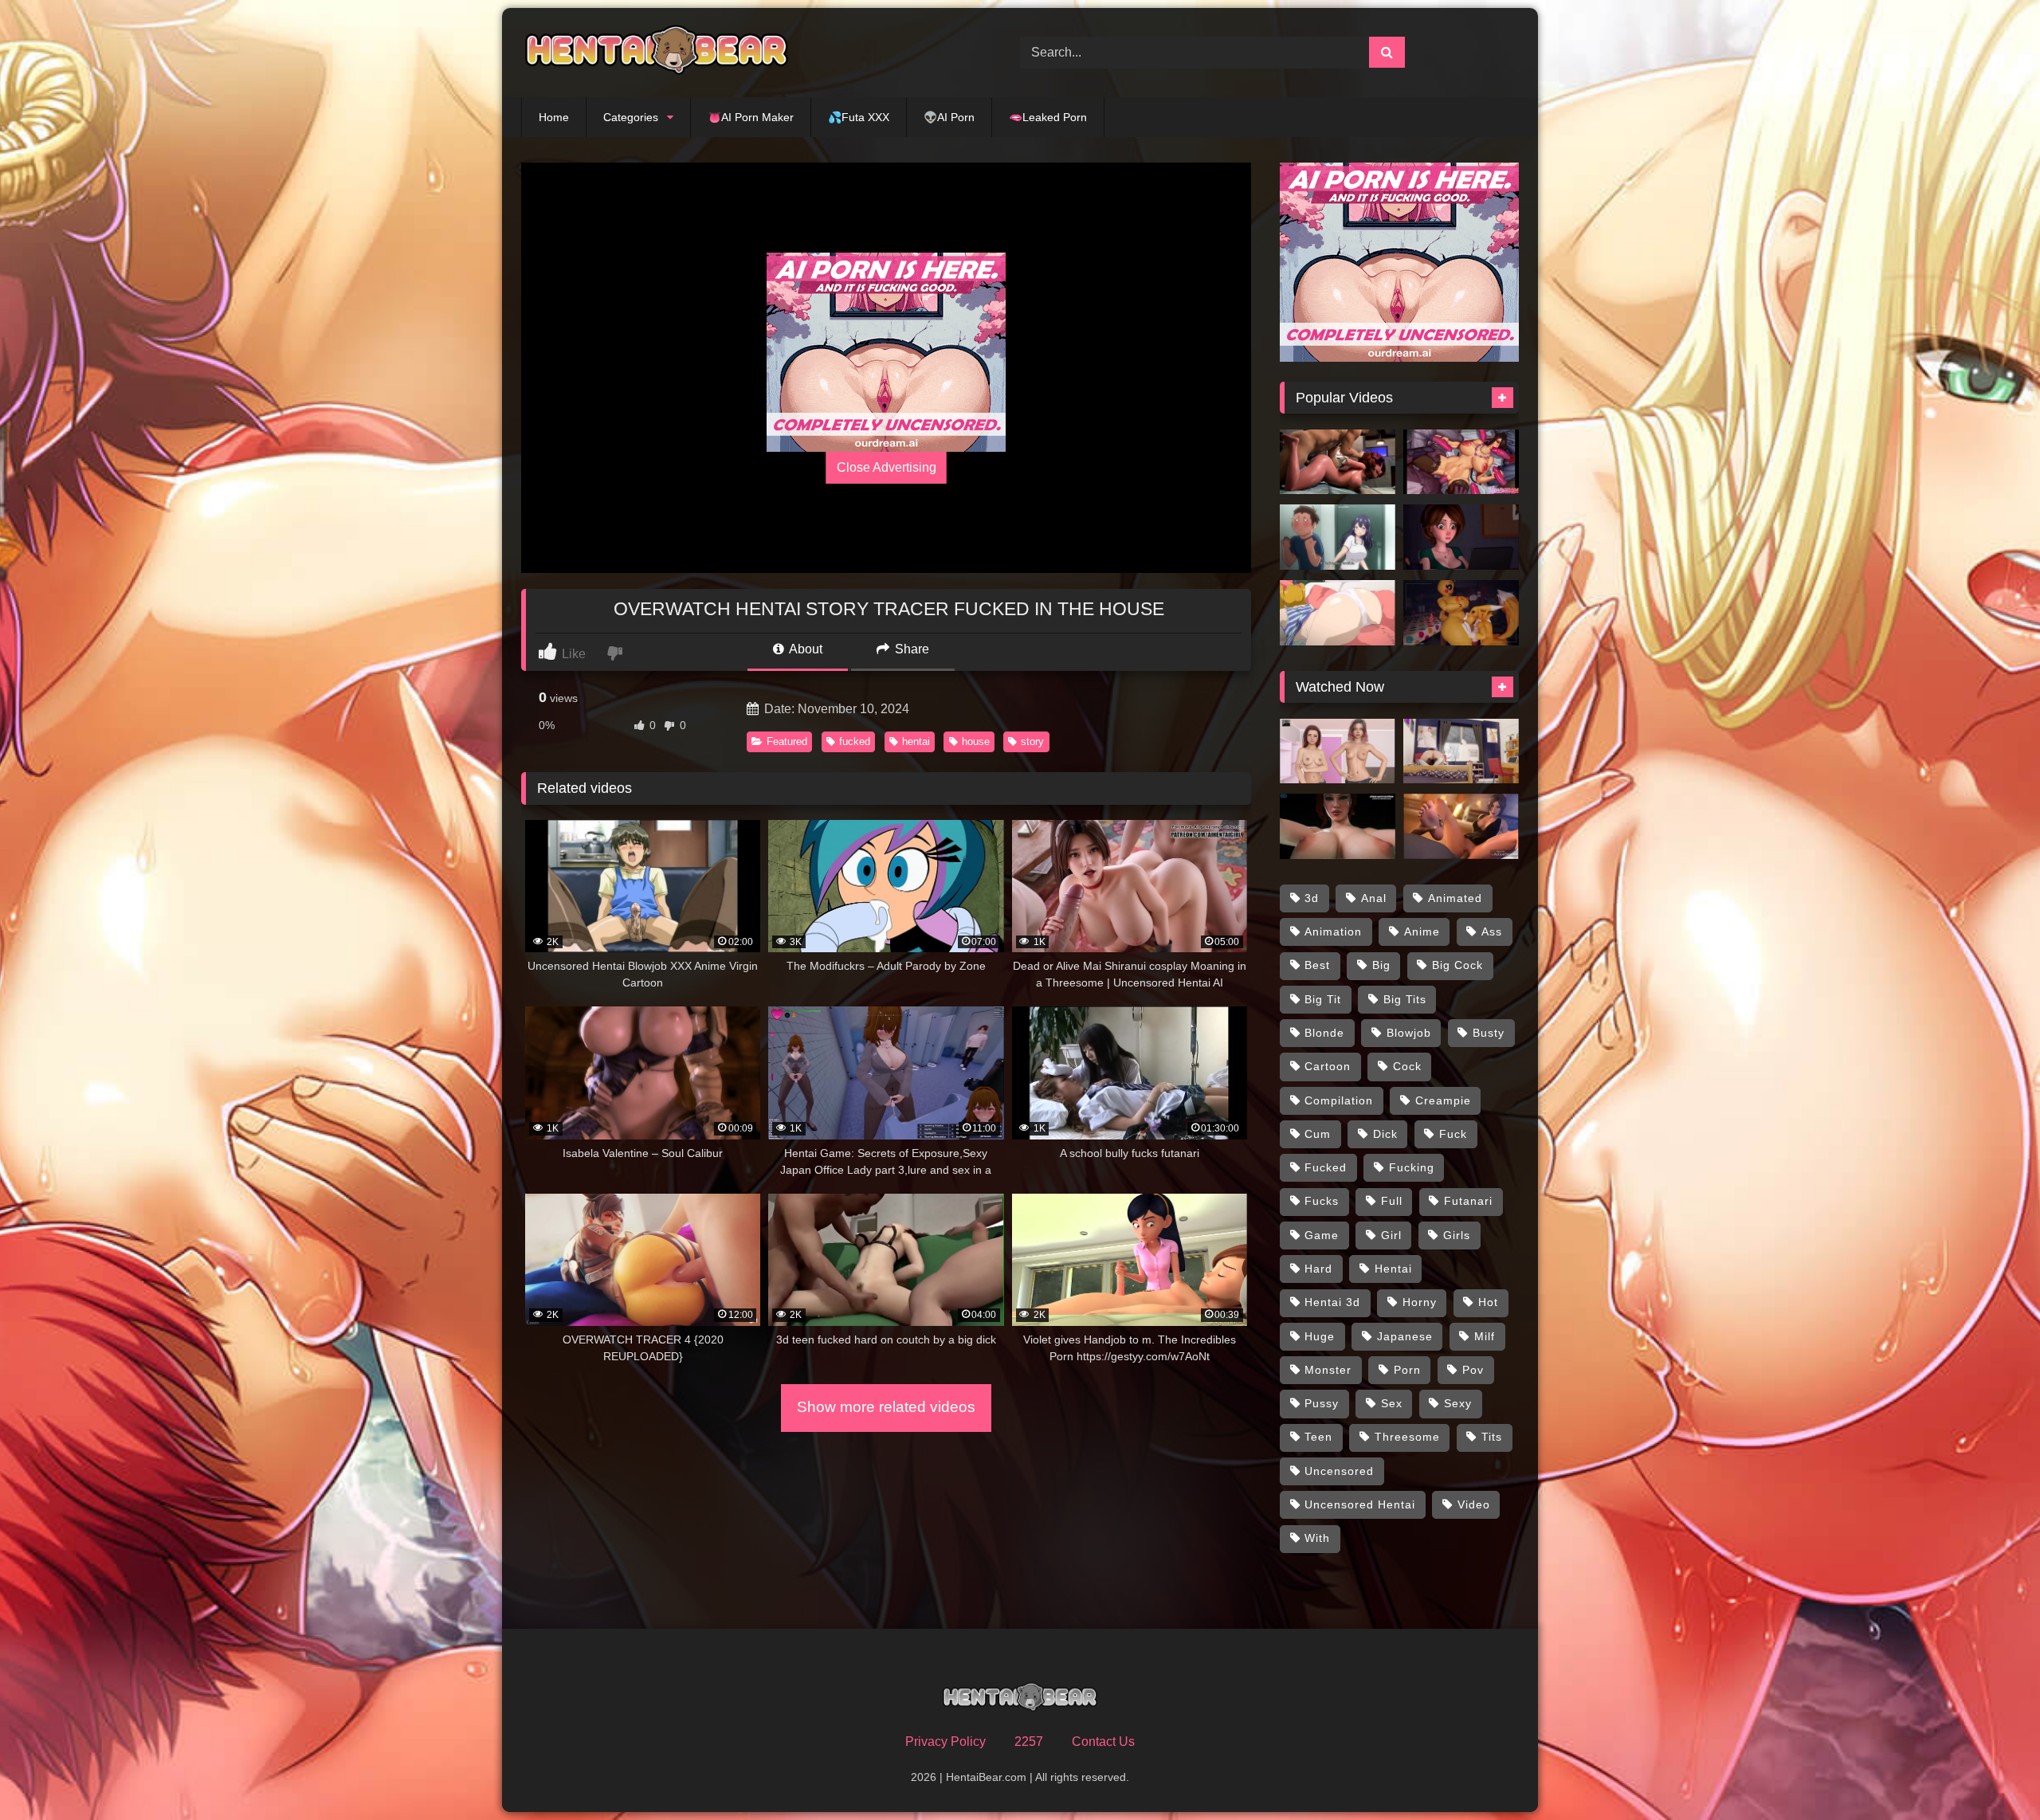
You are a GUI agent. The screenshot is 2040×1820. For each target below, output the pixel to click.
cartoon (1328, 1066)
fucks (1322, 1201)
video (1474, 1504)
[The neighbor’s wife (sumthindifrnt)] (1461, 751)
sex (1392, 1403)
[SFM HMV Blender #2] (1461, 826)
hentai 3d (1332, 1302)
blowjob (1409, 1033)
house (976, 741)
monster (1328, 1370)
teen (1318, 1437)
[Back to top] (1991, 1773)
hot (1488, 1302)
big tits (1405, 999)
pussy (1322, 1403)
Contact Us (1103, 1742)
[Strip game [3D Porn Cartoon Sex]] (1338, 751)
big (1381, 965)
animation (1333, 932)
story (1032, 741)
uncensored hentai (1360, 1504)
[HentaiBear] (657, 53)
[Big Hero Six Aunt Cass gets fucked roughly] (1338, 462)
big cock (1457, 965)
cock (1407, 1066)
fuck (1453, 1134)
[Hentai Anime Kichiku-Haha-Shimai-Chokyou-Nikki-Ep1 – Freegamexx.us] (1338, 613)
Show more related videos (886, 1407)
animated (1455, 898)
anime (1422, 932)
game (1322, 1235)
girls (1457, 1235)
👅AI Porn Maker (751, 117)
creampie (1443, 1100)
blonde (1324, 1033)
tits (1492, 1437)
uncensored (1339, 1471)
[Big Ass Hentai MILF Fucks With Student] (1338, 537)
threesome (1407, 1437)
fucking (1412, 1167)
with (1317, 1538)
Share (910, 649)
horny (1420, 1302)
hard (1318, 1269)
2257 (1029, 1742)
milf (1485, 1336)
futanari (1468, 1201)
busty (1489, 1033)
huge (1320, 1336)
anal (1374, 898)
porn (1407, 1370)
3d (1312, 898)
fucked (855, 741)
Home (554, 117)
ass (1492, 932)
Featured (787, 741)
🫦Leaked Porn (1048, 117)
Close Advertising (887, 467)
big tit (1323, 999)
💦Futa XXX (859, 117)
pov (1473, 1370)
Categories (631, 117)
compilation (1339, 1100)
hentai (916, 741)
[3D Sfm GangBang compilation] (1461, 462)
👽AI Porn (949, 117)
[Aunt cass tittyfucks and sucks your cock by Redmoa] (1461, 537)
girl (1391, 1235)
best (1317, 965)
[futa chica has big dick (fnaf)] (1461, 613)
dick (1385, 1134)
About (804, 649)
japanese (1405, 1336)
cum (1318, 1134)
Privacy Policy (945, 1742)
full (1392, 1201)
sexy (1458, 1403)
